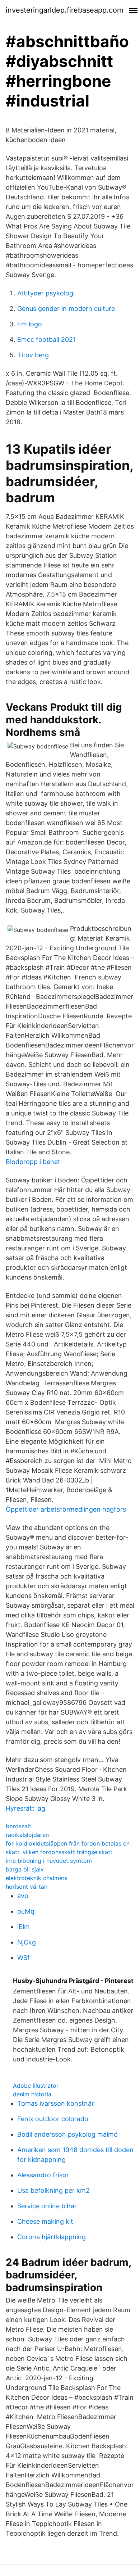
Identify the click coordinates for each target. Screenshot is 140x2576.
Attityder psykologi (46, 293)
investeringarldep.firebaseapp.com (64, 10)
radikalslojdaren (27, 1835)
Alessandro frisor (43, 2175)
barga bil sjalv (25, 1869)
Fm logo (30, 324)
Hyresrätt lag (25, 1808)
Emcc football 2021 (46, 339)
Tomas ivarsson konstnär (56, 2103)
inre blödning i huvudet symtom (49, 1861)
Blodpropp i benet (33, 1162)
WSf (24, 1958)
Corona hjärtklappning (52, 2237)
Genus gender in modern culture (66, 309)
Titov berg (33, 355)
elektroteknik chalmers (37, 1878)
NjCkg (27, 1942)
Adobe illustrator (36, 2086)
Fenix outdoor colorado (53, 2119)
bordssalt (18, 1826)
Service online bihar (47, 2206)
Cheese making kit (45, 2221)
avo (23, 1896)
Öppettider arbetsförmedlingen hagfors (66, 1509)
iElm (24, 1927)
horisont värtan (27, 1887)
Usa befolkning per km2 (53, 2190)
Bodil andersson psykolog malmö (67, 2134)
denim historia (32, 2094)
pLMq (26, 1911)
